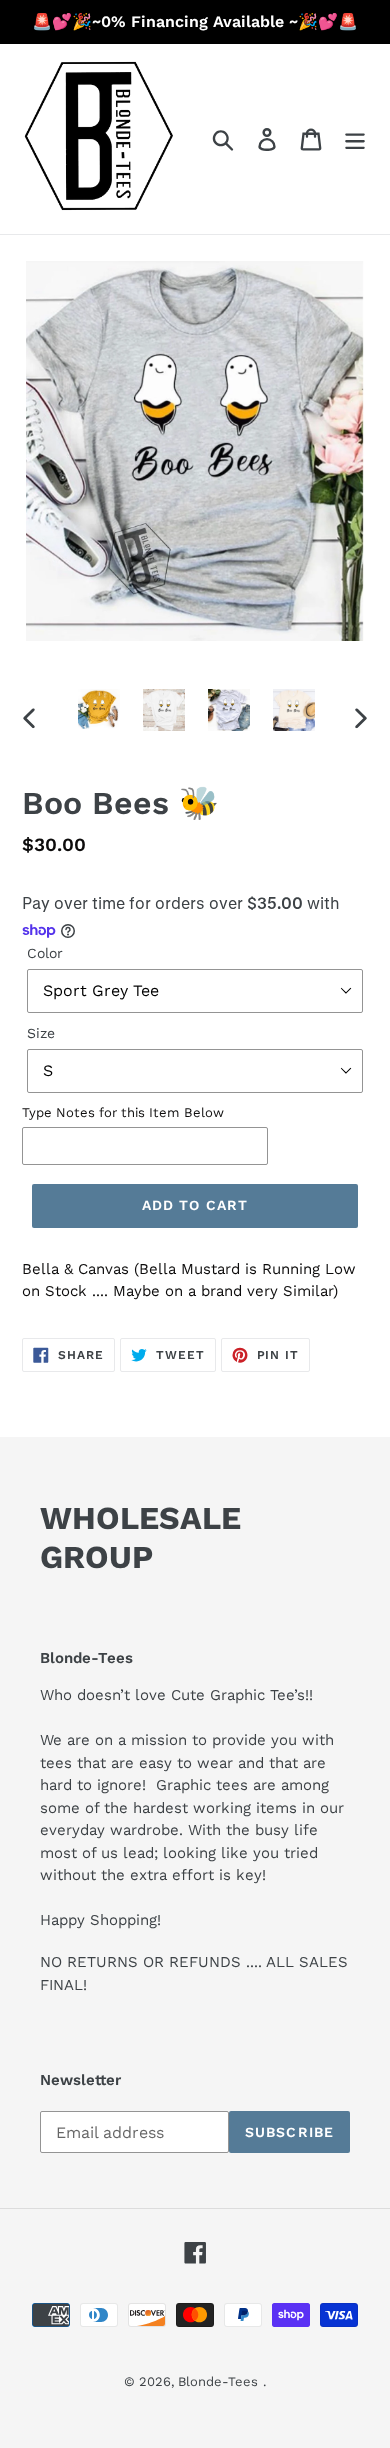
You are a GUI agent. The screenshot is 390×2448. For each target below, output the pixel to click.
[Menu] (355, 139)
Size (41, 1033)
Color (45, 953)
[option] (99, 709)
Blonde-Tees (218, 2381)
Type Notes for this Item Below (123, 1112)
